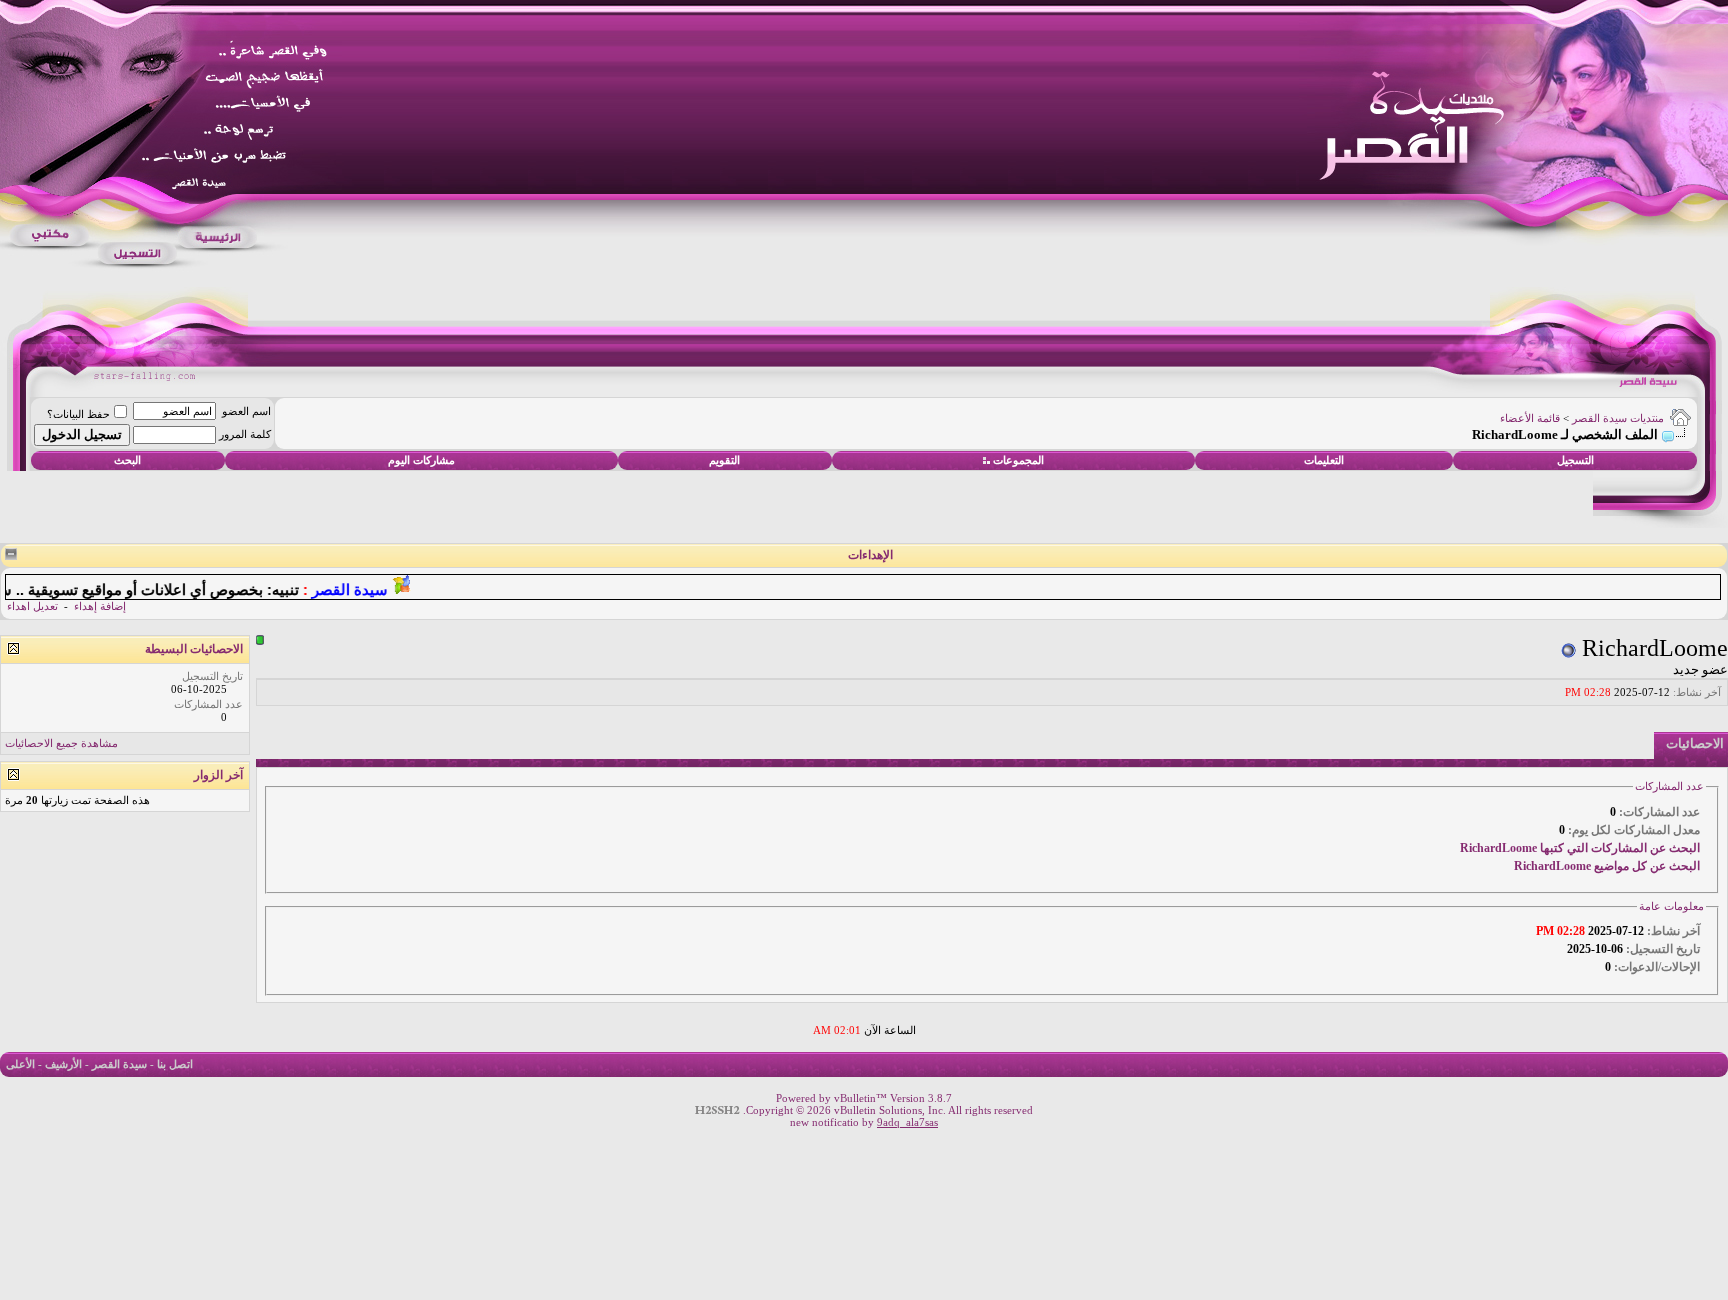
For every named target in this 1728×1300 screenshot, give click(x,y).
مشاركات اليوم (421, 460)
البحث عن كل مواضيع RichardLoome (1607, 866)
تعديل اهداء (32, 606)
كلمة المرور (245, 434)
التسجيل (1575, 460)
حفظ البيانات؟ (78, 414)
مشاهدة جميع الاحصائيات (61, 743)
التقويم (724, 460)
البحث (127, 460)
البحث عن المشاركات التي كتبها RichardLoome (1580, 848)
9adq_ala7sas (907, 1122)
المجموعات (1018, 460)
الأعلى (20, 1064)
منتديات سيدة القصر (1618, 418)
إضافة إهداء (100, 606)
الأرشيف (63, 1064)
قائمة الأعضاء (1530, 418)
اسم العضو (246, 411)
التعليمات (1324, 460)
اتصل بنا (175, 1064)
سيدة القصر (119, 1064)
